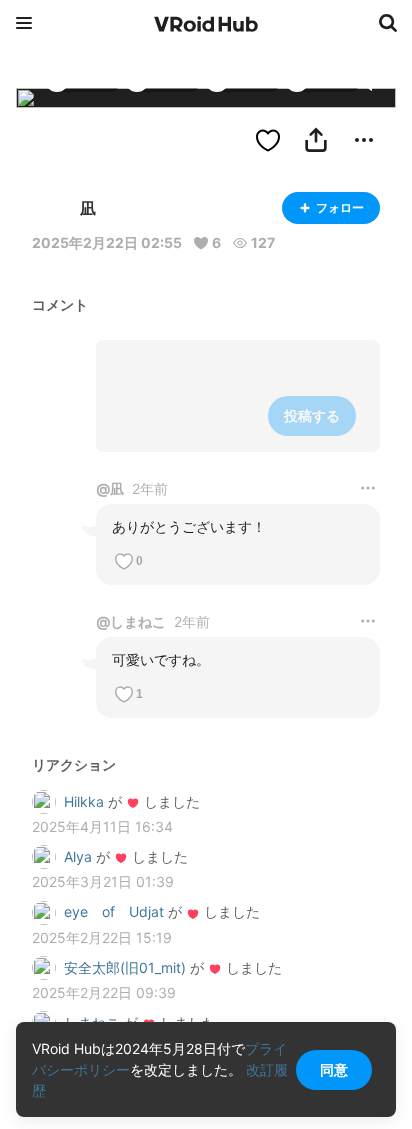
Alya (78, 856)
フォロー (340, 207)
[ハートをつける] (268, 140)
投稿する (312, 415)
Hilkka (84, 801)
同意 (334, 1069)
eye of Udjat (114, 911)
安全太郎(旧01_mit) (125, 967)
